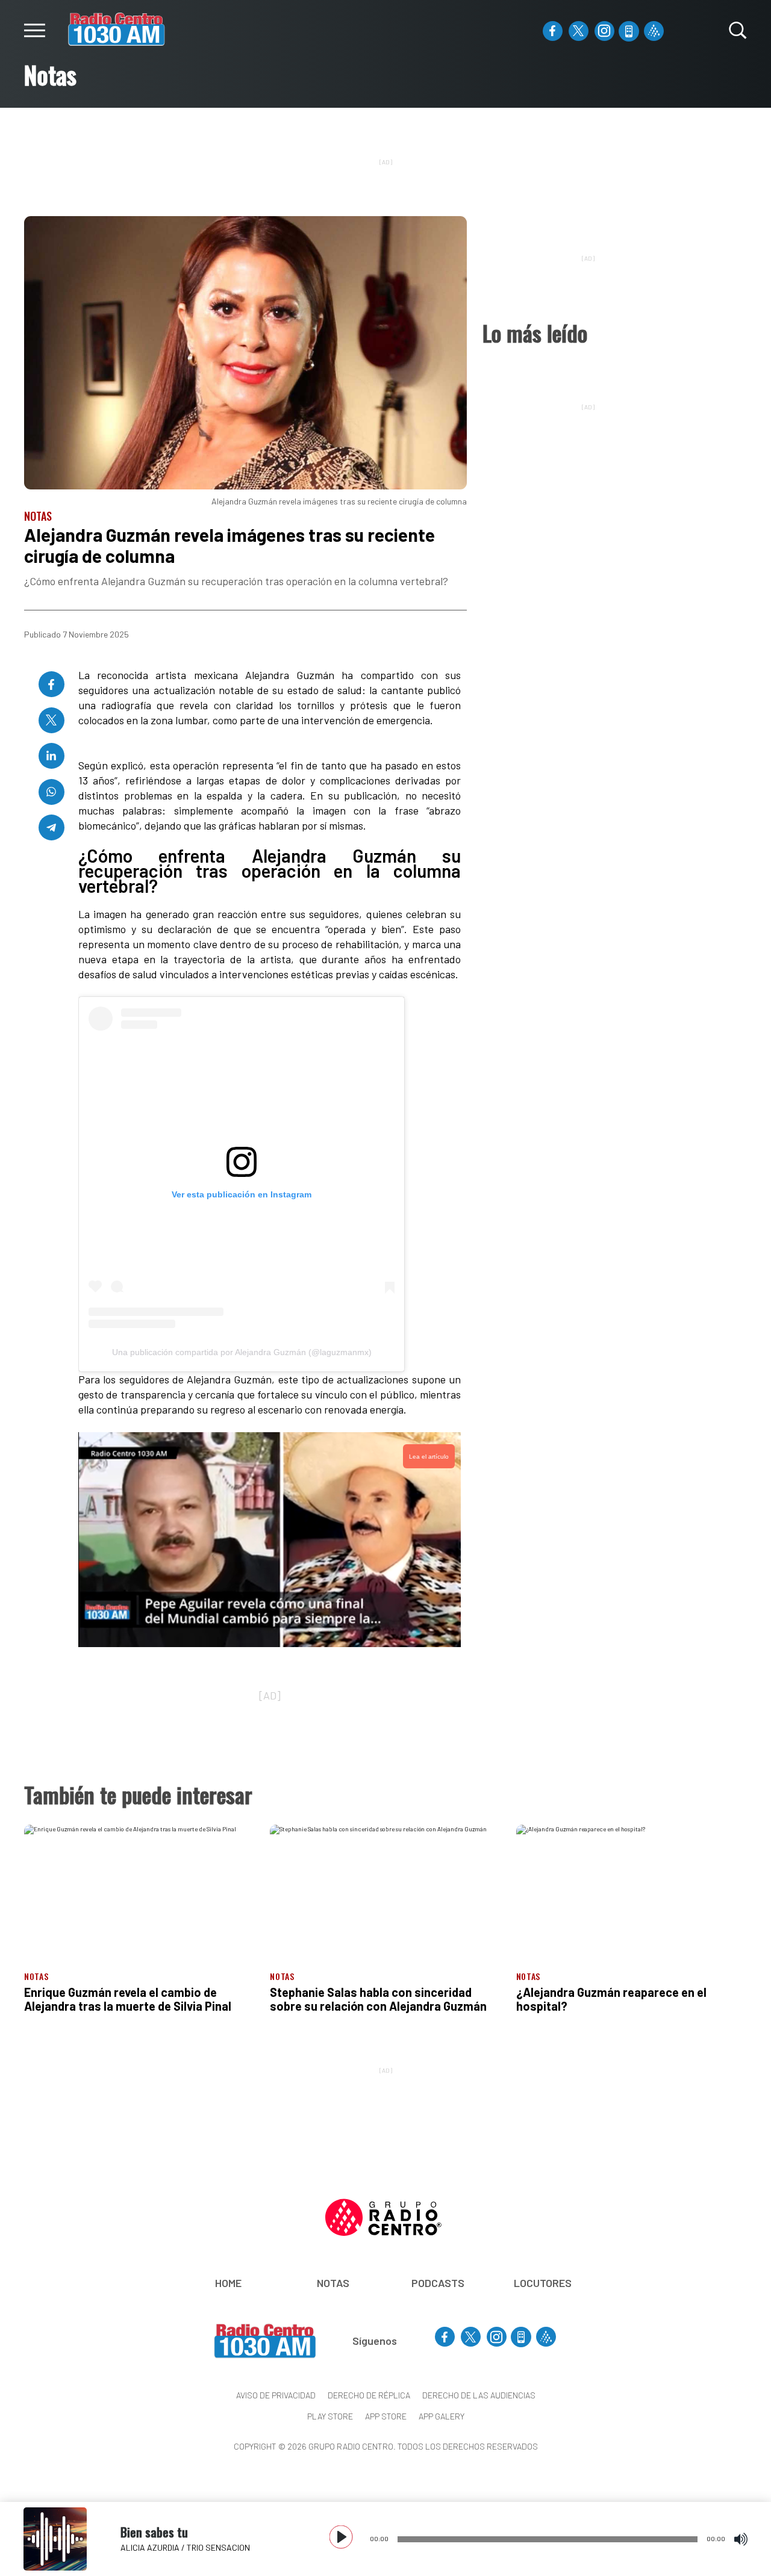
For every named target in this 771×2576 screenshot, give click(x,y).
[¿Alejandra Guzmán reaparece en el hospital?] (632, 1890)
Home (228, 2283)
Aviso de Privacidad (276, 2395)
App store (386, 2416)
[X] (579, 31)
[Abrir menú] (35, 30)
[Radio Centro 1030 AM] (117, 28)
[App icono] (629, 31)
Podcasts (438, 2283)
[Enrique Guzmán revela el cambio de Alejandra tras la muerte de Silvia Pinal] (139, 1890)
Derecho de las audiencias (479, 2395)
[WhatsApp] (52, 792)
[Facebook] (553, 31)
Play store (330, 2416)
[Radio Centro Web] (654, 31)
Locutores (543, 2283)
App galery (442, 2416)
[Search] (738, 30)
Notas (333, 2283)
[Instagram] (604, 31)
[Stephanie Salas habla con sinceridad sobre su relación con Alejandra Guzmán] (385, 1890)
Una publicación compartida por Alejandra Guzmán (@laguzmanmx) (242, 1352)
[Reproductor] (342, 2538)
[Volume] (741, 2539)
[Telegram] (52, 827)
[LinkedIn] (52, 756)
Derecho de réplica (369, 2395)
